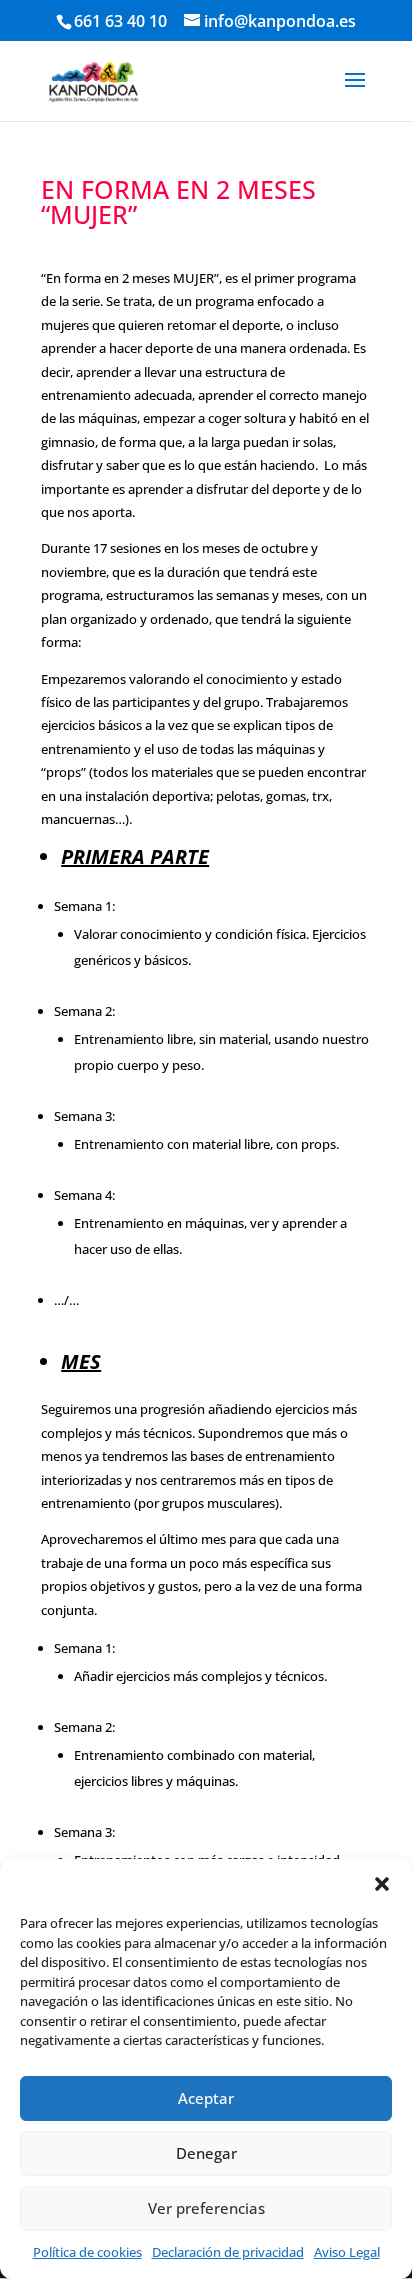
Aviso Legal (347, 2252)
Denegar (206, 2153)
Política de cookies (87, 2252)
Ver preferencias (206, 2208)
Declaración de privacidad (228, 2252)
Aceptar (206, 2098)
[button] (382, 1884)
